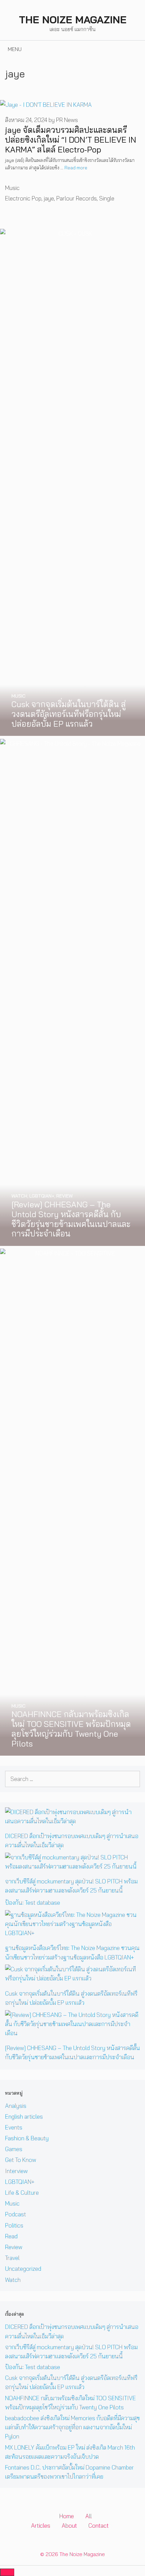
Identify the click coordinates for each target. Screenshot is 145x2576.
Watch (13, 2280)
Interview (16, 2171)
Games (14, 2149)
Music (12, 188)
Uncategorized (23, 2269)
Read (11, 2236)
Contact (98, 2525)
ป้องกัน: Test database (33, 1903)
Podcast (16, 2214)
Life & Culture (22, 2193)
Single (107, 198)
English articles (24, 2116)
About (69, 2525)
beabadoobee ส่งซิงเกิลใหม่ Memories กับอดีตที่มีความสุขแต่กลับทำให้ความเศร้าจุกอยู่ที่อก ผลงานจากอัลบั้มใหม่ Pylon (72, 2427)
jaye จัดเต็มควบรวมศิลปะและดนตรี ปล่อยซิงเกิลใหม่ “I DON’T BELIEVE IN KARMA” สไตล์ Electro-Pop (71, 140)
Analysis (16, 2106)
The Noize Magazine (73, 20)
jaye (49, 198)
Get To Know (21, 2160)
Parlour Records (77, 198)
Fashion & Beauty (27, 2138)
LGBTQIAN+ (20, 2182)
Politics (14, 2225)
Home (67, 2516)
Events (14, 2127)
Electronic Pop (23, 198)
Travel (12, 2258)
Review (14, 2247)
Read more (76, 167)
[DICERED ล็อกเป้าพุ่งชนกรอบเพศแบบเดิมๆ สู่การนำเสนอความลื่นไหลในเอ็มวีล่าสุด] (72, 1821)
